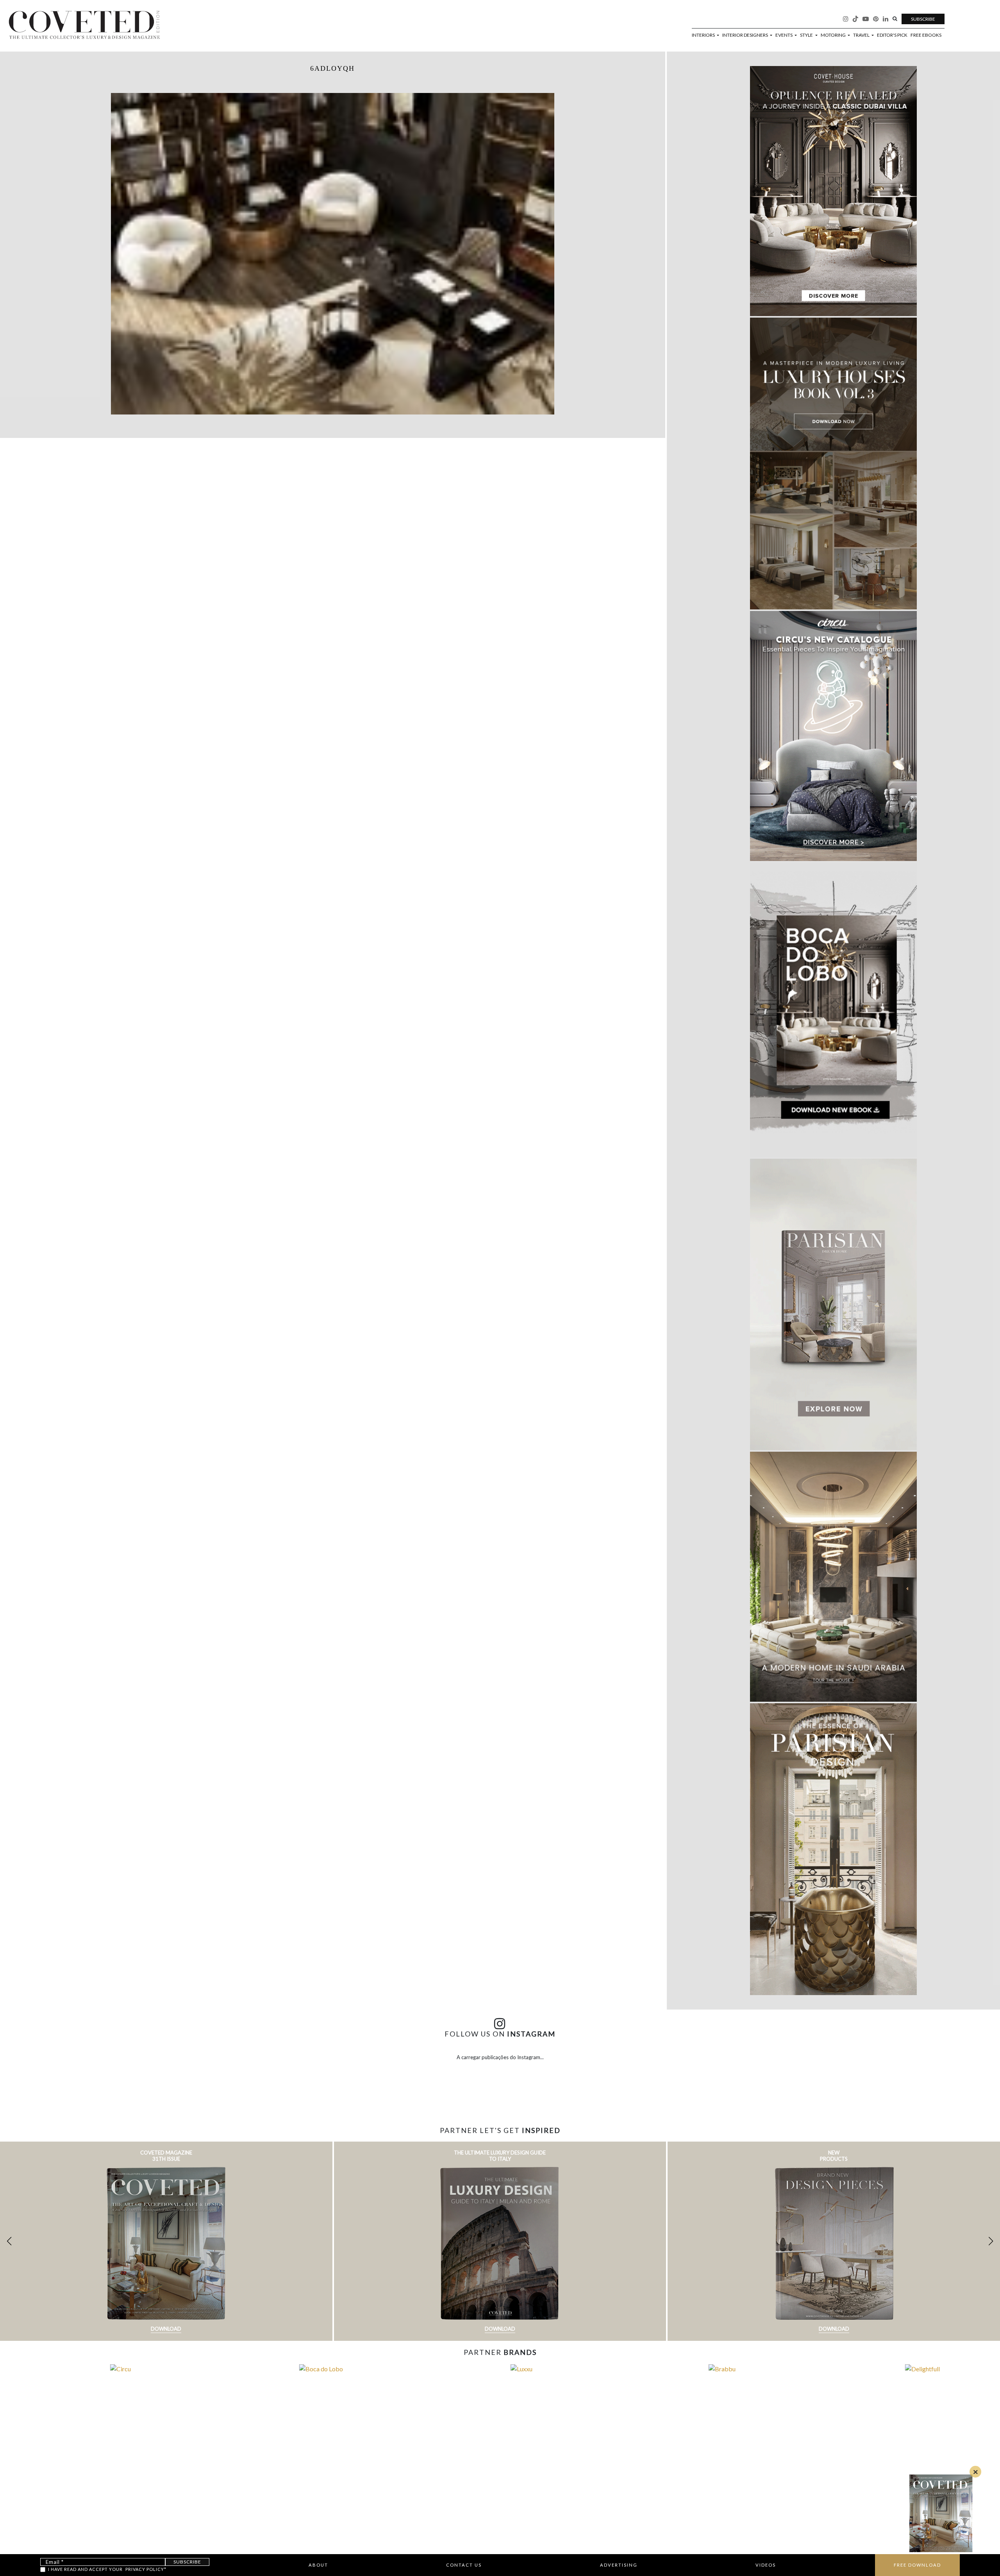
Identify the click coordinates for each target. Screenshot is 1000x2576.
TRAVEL (862, 35)
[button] (991, 2241)
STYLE (807, 35)
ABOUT (318, 2565)
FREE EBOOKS (926, 35)
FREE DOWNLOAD (917, 2565)
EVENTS (784, 35)
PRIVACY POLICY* (146, 2569)
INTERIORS (704, 35)
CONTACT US (464, 2565)
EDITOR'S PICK (892, 35)
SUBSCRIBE (923, 19)
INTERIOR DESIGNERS (746, 35)
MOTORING (834, 35)
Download (166, 2329)
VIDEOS (766, 2565)
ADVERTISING (619, 2565)
